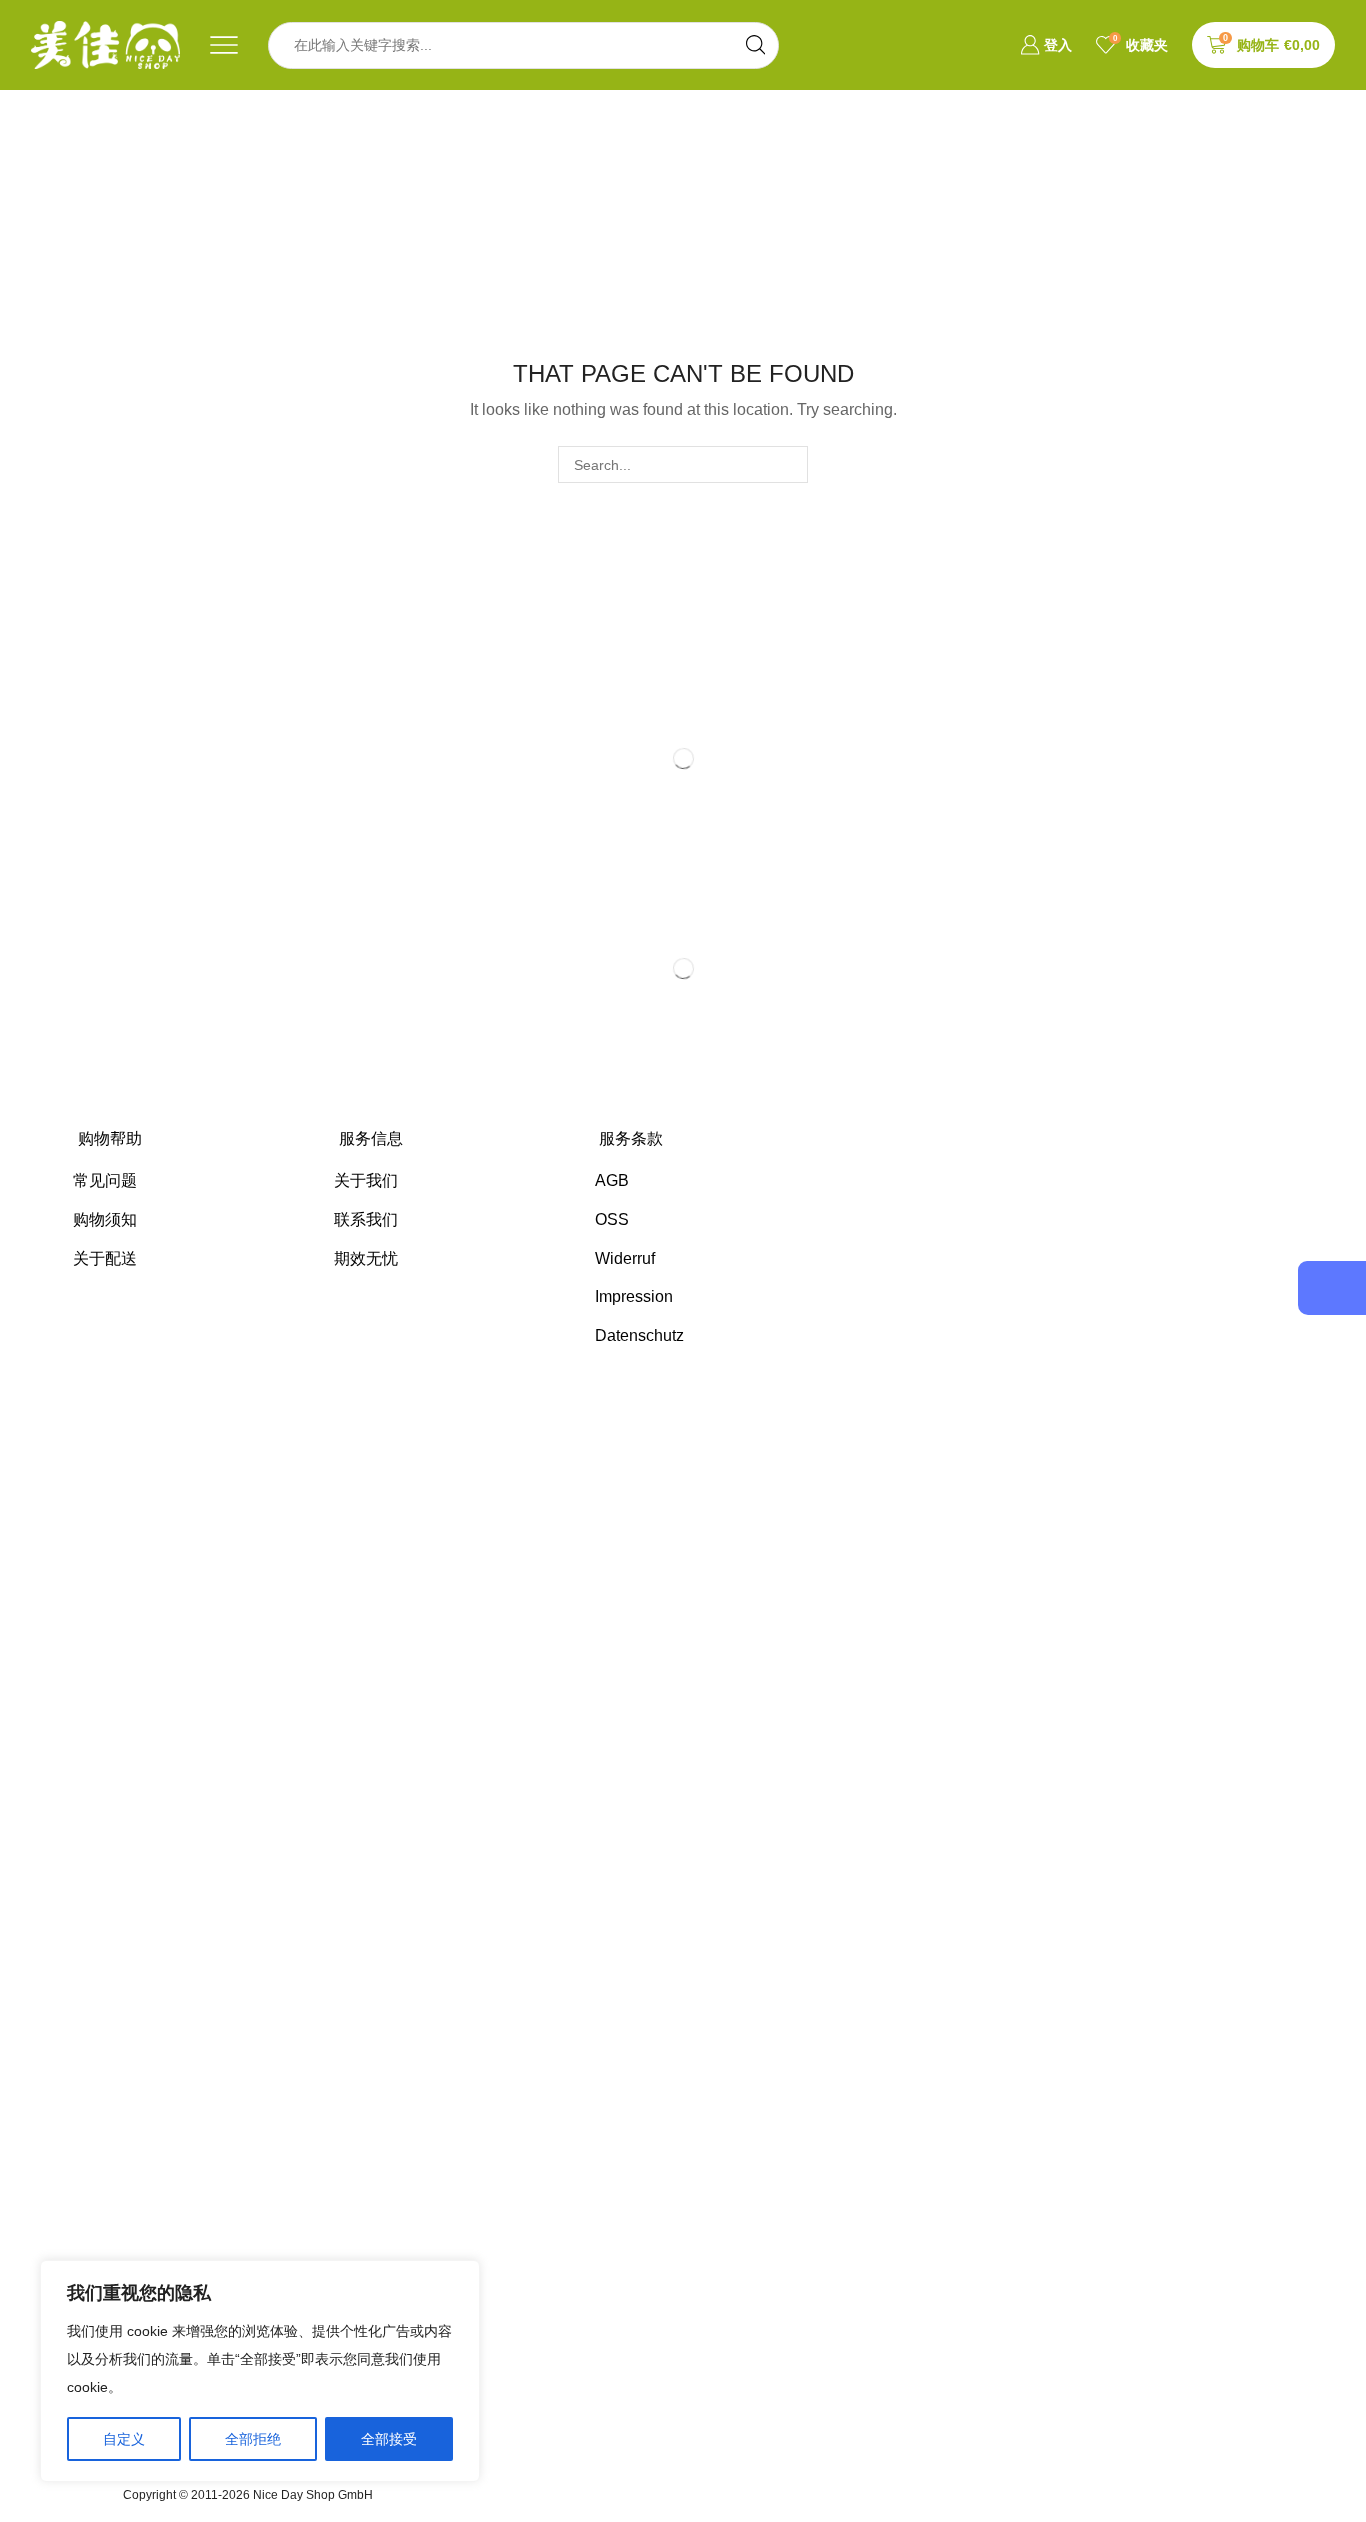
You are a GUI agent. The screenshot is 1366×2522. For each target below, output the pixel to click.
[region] (260, 2371)
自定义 (124, 2439)
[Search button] (755, 45)
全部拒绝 (253, 2439)
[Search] (789, 464)
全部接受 (389, 2439)
